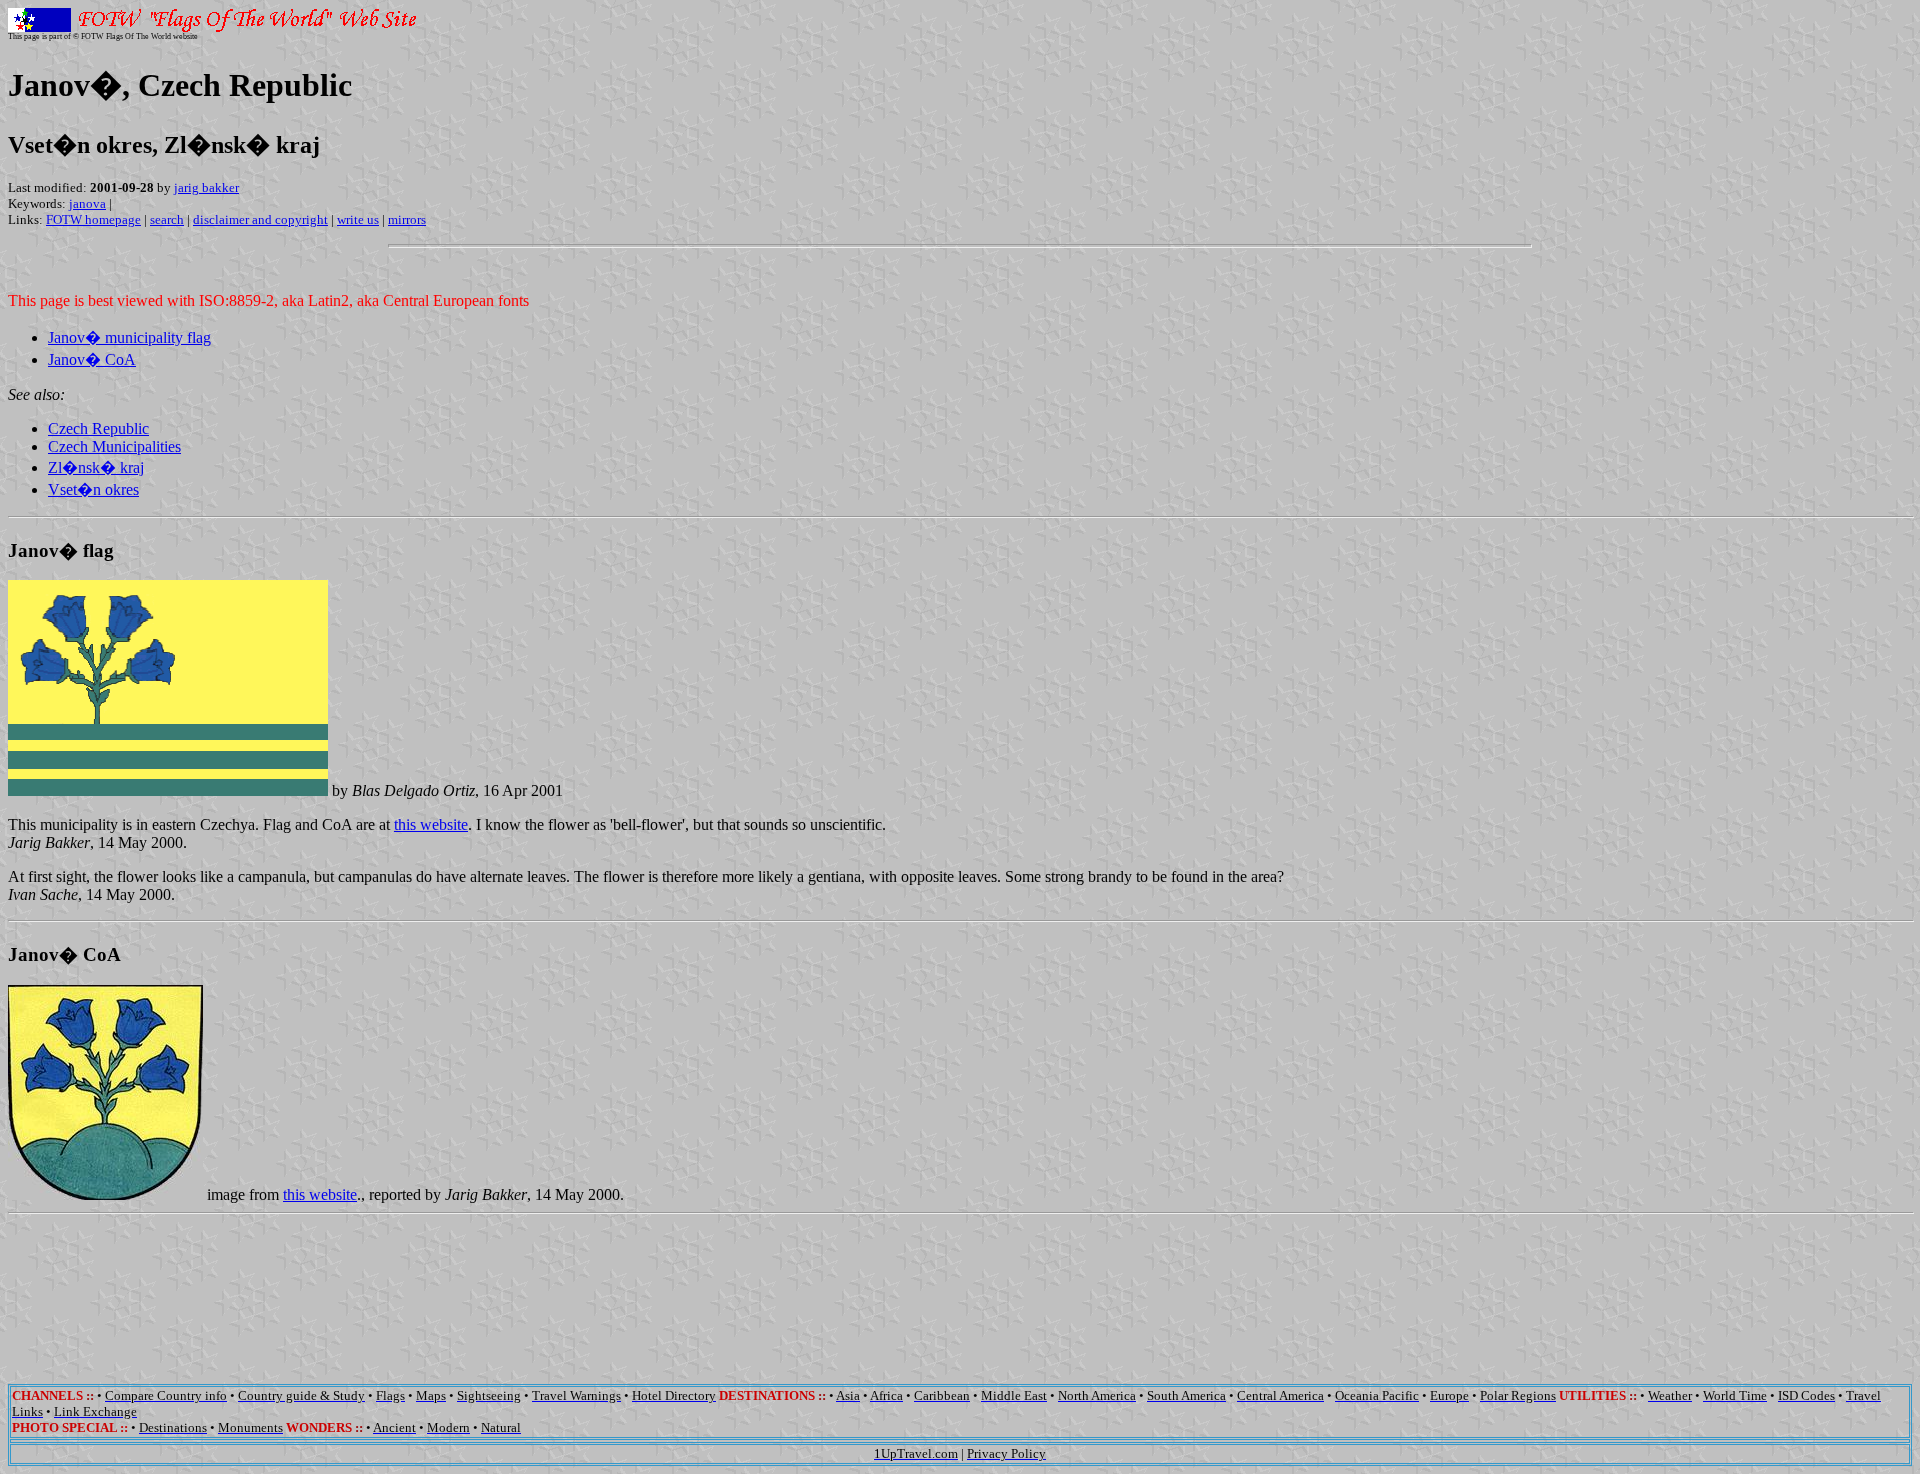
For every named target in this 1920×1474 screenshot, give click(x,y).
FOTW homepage (93, 219)
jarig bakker (206, 187)
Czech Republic (98, 428)
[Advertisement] (960, 1285)
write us (358, 219)
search (167, 219)
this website (431, 824)
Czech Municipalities (114, 446)
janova (87, 203)
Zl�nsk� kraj (96, 467)
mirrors (407, 219)
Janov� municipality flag (129, 337)
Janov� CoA (92, 359)
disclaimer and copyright (260, 219)
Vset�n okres (93, 489)
